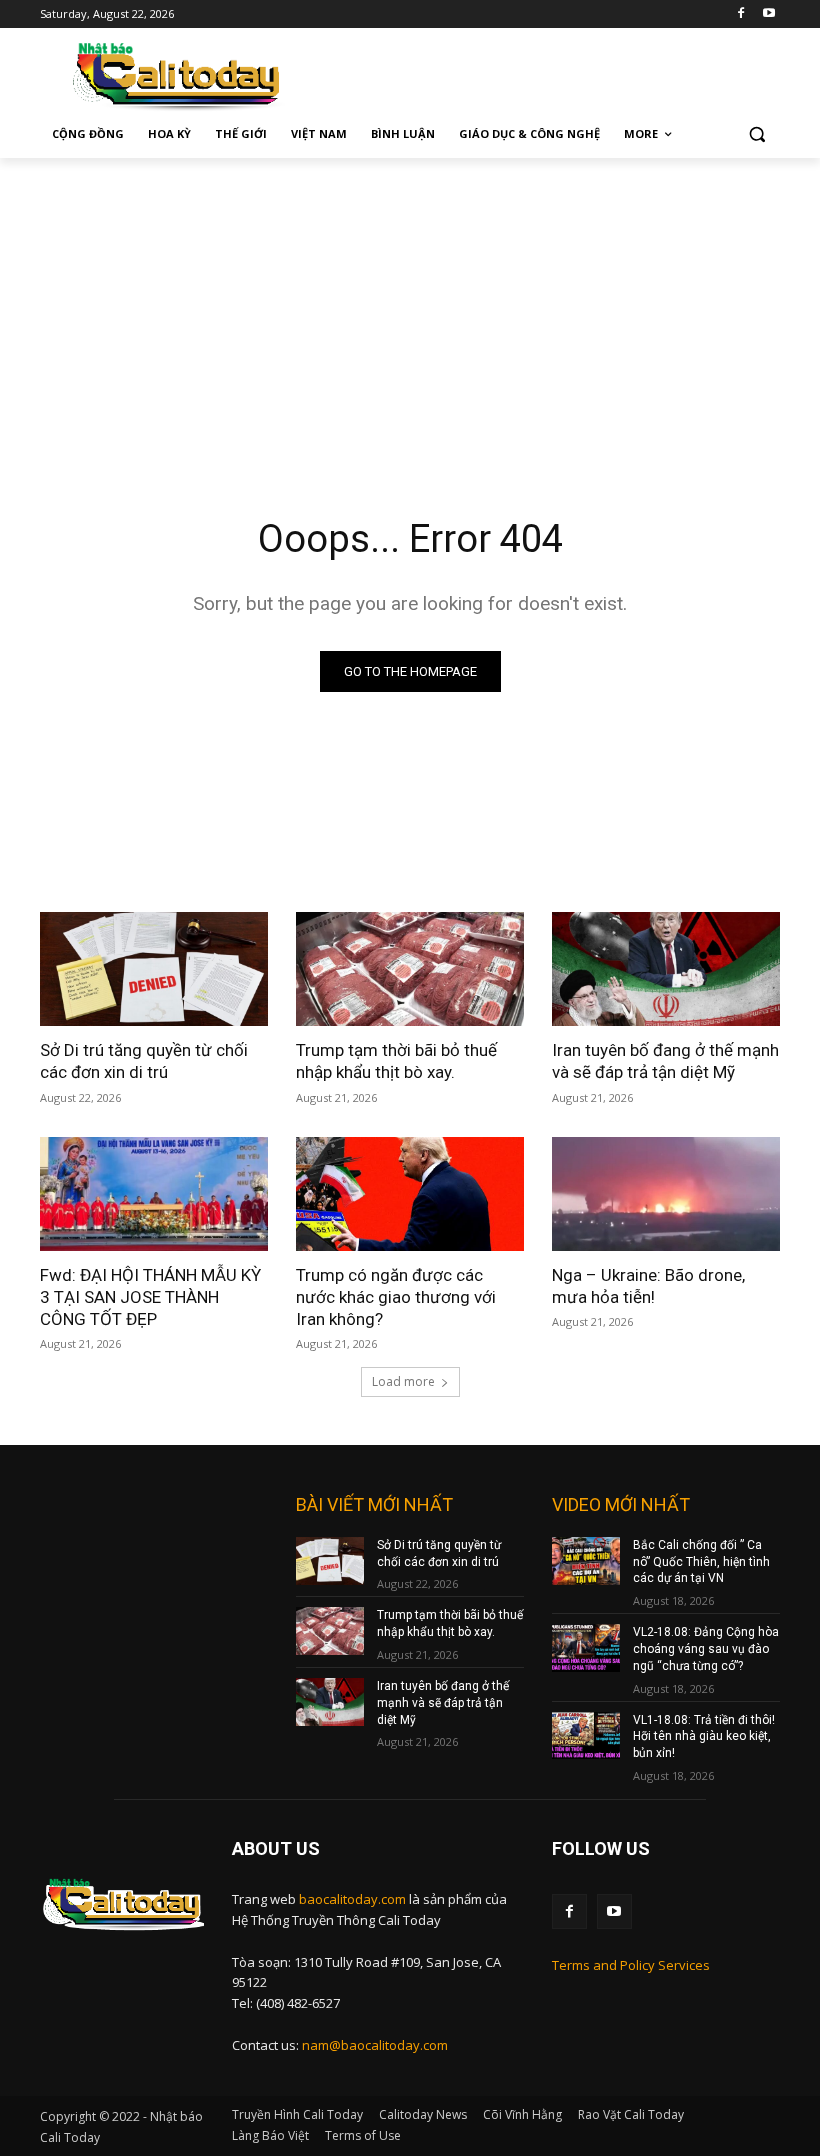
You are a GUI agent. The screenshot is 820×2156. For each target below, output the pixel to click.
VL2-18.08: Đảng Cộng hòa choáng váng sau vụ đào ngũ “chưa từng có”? (706, 1649)
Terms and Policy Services (631, 1965)
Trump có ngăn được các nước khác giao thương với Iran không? (396, 1297)
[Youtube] (768, 14)
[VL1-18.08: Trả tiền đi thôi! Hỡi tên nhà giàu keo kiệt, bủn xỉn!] (586, 1736)
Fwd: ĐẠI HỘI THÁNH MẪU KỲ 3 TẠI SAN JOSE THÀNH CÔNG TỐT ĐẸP (150, 1297)
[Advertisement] (410, 308)
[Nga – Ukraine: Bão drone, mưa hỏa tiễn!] (666, 1194)
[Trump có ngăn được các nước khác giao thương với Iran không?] (410, 1194)
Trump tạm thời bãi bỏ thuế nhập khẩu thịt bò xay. (396, 1061)
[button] (756, 134)
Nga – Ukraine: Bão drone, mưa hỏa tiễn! (648, 1286)
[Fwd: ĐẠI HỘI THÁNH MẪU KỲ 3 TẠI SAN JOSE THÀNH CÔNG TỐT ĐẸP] (154, 1194)
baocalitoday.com (352, 1899)
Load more (403, 1381)
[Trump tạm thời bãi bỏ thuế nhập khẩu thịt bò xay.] (410, 969)
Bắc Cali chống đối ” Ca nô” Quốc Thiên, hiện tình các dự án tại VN (701, 1562)
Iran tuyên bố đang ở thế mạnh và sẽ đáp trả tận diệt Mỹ (665, 1061)
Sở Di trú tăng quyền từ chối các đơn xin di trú (144, 1061)
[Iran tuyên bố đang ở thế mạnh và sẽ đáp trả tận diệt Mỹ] (666, 969)
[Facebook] (740, 14)
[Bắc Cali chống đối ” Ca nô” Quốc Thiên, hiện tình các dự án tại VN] (586, 1561)
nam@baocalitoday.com (375, 2045)
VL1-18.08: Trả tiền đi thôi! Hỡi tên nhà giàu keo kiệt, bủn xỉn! (704, 1737)
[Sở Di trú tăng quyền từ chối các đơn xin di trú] (154, 969)
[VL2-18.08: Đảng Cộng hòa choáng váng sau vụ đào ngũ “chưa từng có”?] (586, 1648)
